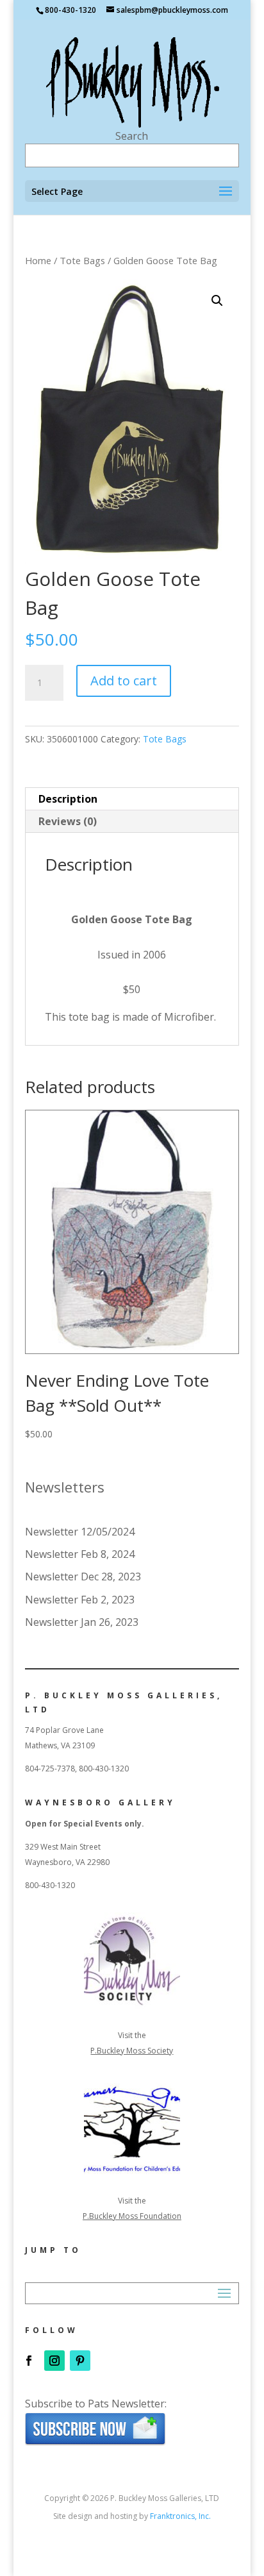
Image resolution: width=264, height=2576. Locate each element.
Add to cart (124, 681)
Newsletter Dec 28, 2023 (83, 1577)
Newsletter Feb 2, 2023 (80, 1600)
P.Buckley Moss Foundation (132, 2216)
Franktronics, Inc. (180, 2516)
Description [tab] (68, 799)
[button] (217, 301)
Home (38, 260)
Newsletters (65, 1487)
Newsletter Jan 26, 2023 (82, 1622)
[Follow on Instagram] (54, 2361)
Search (132, 136)
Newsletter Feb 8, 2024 (80, 1554)
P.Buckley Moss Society (132, 2051)
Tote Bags (82, 260)
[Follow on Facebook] (29, 2361)
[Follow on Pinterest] (80, 2361)
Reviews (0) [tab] (68, 821)
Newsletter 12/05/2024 (80, 1532)
